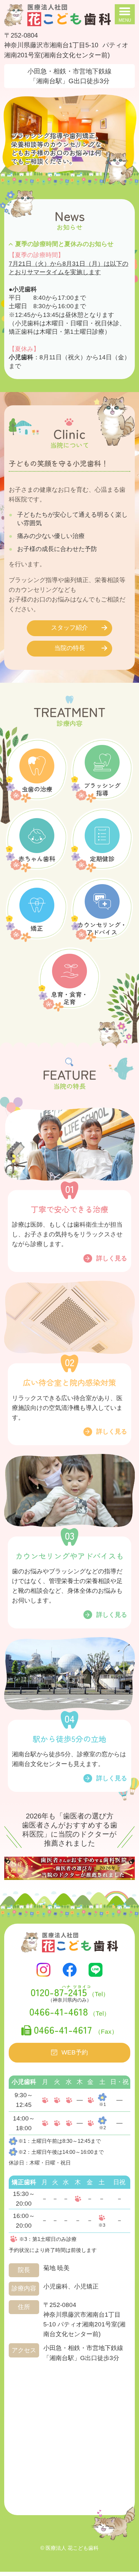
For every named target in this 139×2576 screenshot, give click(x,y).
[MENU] (125, 14)
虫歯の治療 (37, 789)
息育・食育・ (69, 998)
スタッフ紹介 (69, 628)
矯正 (37, 928)
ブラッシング (102, 789)
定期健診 (102, 858)
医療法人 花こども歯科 (72, 2548)
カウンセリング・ (102, 928)
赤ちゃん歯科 (37, 858)
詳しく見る (112, 1258)
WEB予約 (75, 2052)
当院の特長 (70, 648)
